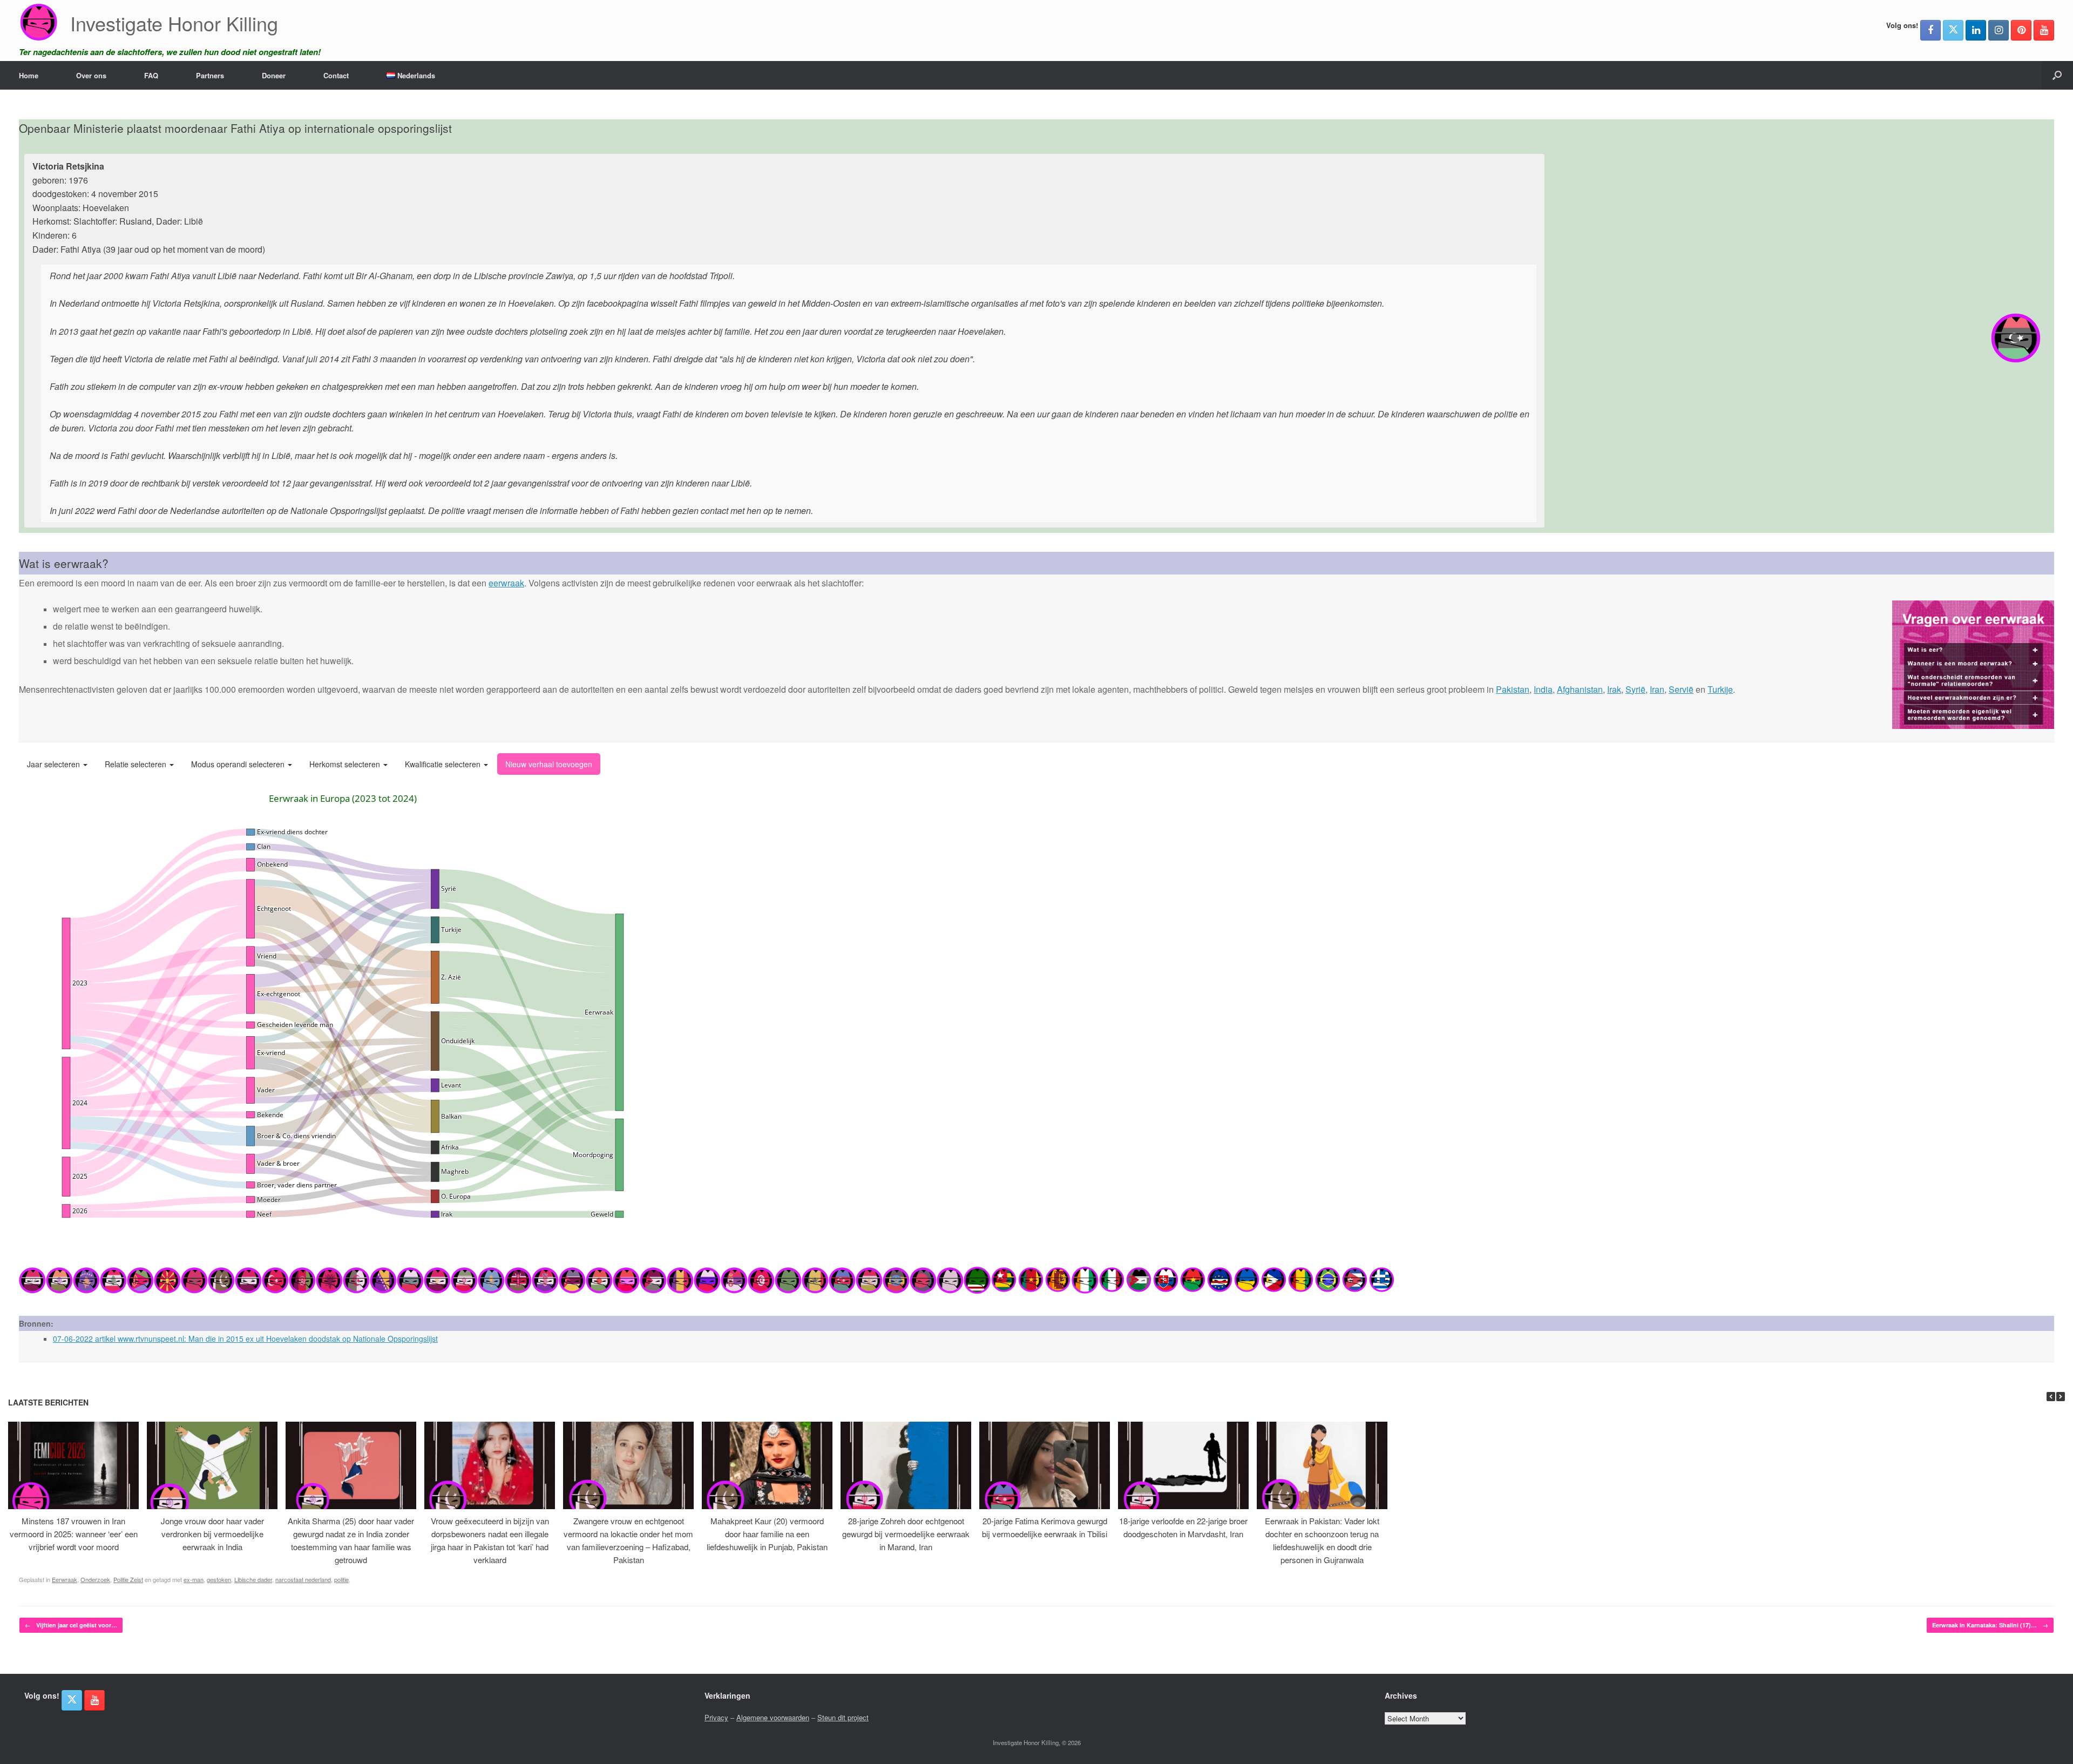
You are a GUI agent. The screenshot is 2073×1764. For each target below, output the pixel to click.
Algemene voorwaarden (773, 1717)
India (1543, 689)
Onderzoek (95, 1579)
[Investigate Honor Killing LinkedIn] (1976, 30)
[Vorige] (2051, 1397)
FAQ (151, 75)
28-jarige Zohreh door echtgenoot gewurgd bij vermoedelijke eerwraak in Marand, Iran (906, 1534)
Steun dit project (843, 1717)
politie (341, 1579)
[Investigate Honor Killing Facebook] (1930, 30)
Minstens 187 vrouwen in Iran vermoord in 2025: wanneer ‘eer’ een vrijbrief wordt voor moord (74, 1534)
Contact (336, 75)
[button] (2057, 75)
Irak (1614, 689)
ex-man (194, 1579)
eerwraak (506, 583)
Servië (1681, 689)
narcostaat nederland (303, 1579)
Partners (210, 75)
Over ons (91, 75)
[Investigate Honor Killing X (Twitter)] (1953, 30)
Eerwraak (65, 1579)
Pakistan (1513, 689)
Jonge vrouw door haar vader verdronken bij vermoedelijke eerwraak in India (212, 1534)
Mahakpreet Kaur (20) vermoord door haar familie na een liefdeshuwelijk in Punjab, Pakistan (767, 1534)
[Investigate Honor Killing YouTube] (2044, 30)
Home (29, 75)
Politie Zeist (128, 1579)
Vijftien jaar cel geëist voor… (71, 1625)
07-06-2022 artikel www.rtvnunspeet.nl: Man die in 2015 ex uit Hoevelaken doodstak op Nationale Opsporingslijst (245, 1339)
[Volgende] (2061, 1397)
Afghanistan (1580, 689)
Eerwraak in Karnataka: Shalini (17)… (1990, 1625)
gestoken (219, 1579)
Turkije (1720, 689)
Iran (1657, 689)
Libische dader (253, 1579)
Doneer (274, 75)
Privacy (716, 1717)
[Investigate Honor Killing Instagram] (1999, 30)
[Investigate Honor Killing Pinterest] (2021, 30)
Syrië (1635, 689)
